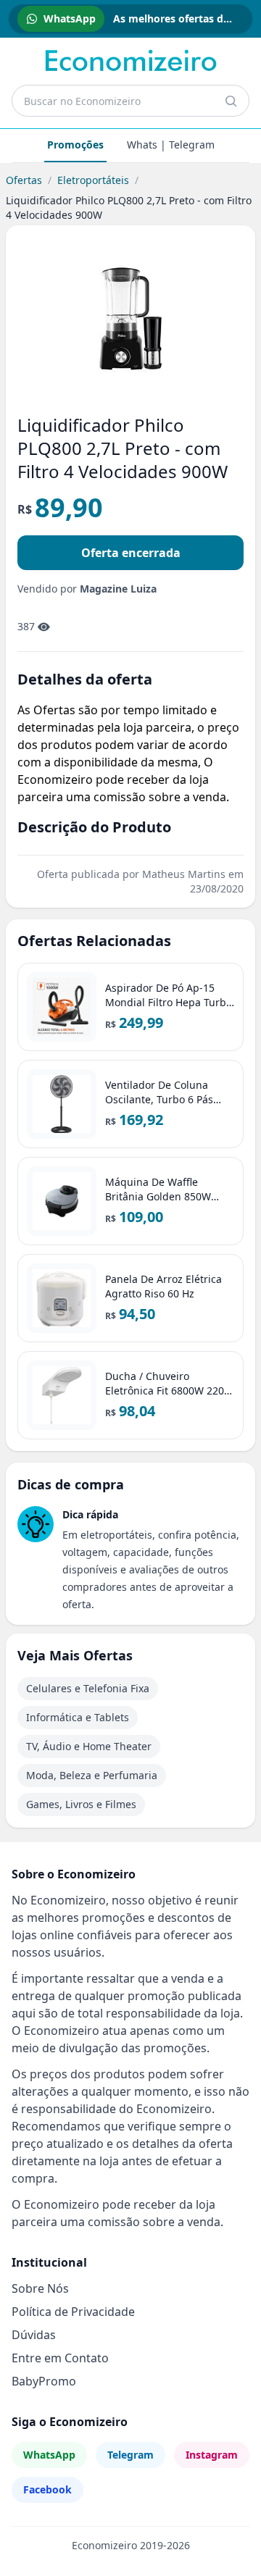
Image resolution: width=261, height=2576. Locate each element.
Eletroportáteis (93, 180)
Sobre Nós (40, 2288)
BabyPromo (44, 2381)
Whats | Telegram (171, 145)
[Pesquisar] (231, 101)
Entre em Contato (60, 2358)
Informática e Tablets (78, 1717)
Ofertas (24, 180)
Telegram (130, 2455)
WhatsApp (49, 2455)
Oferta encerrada (131, 553)
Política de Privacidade (73, 2312)
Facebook (47, 2489)
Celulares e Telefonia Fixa (88, 1688)
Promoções (75, 145)
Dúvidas (34, 2335)
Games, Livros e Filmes (81, 1804)
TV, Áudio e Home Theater (89, 1746)
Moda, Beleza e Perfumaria (92, 1775)
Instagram (212, 2455)
